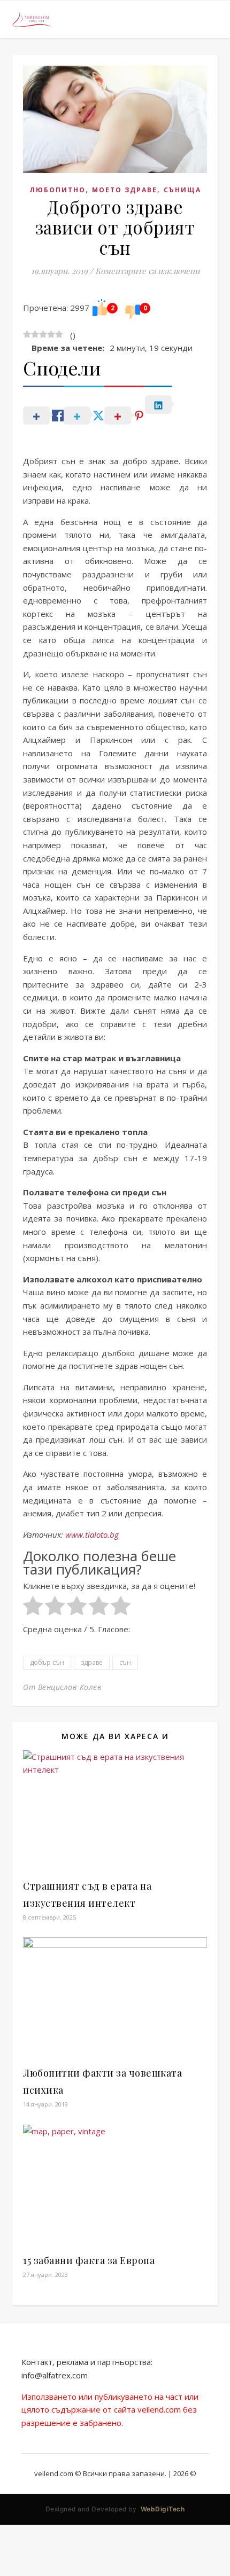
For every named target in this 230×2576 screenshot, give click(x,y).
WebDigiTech (163, 2509)
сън (125, 1662)
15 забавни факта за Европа (89, 2260)
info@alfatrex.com (55, 2375)
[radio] (33, 1608)
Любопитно (57, 190)
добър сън (47, 1662)
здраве (92, 1662)
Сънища (182, 190)
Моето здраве (125, 190)
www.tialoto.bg (92, 1534)
